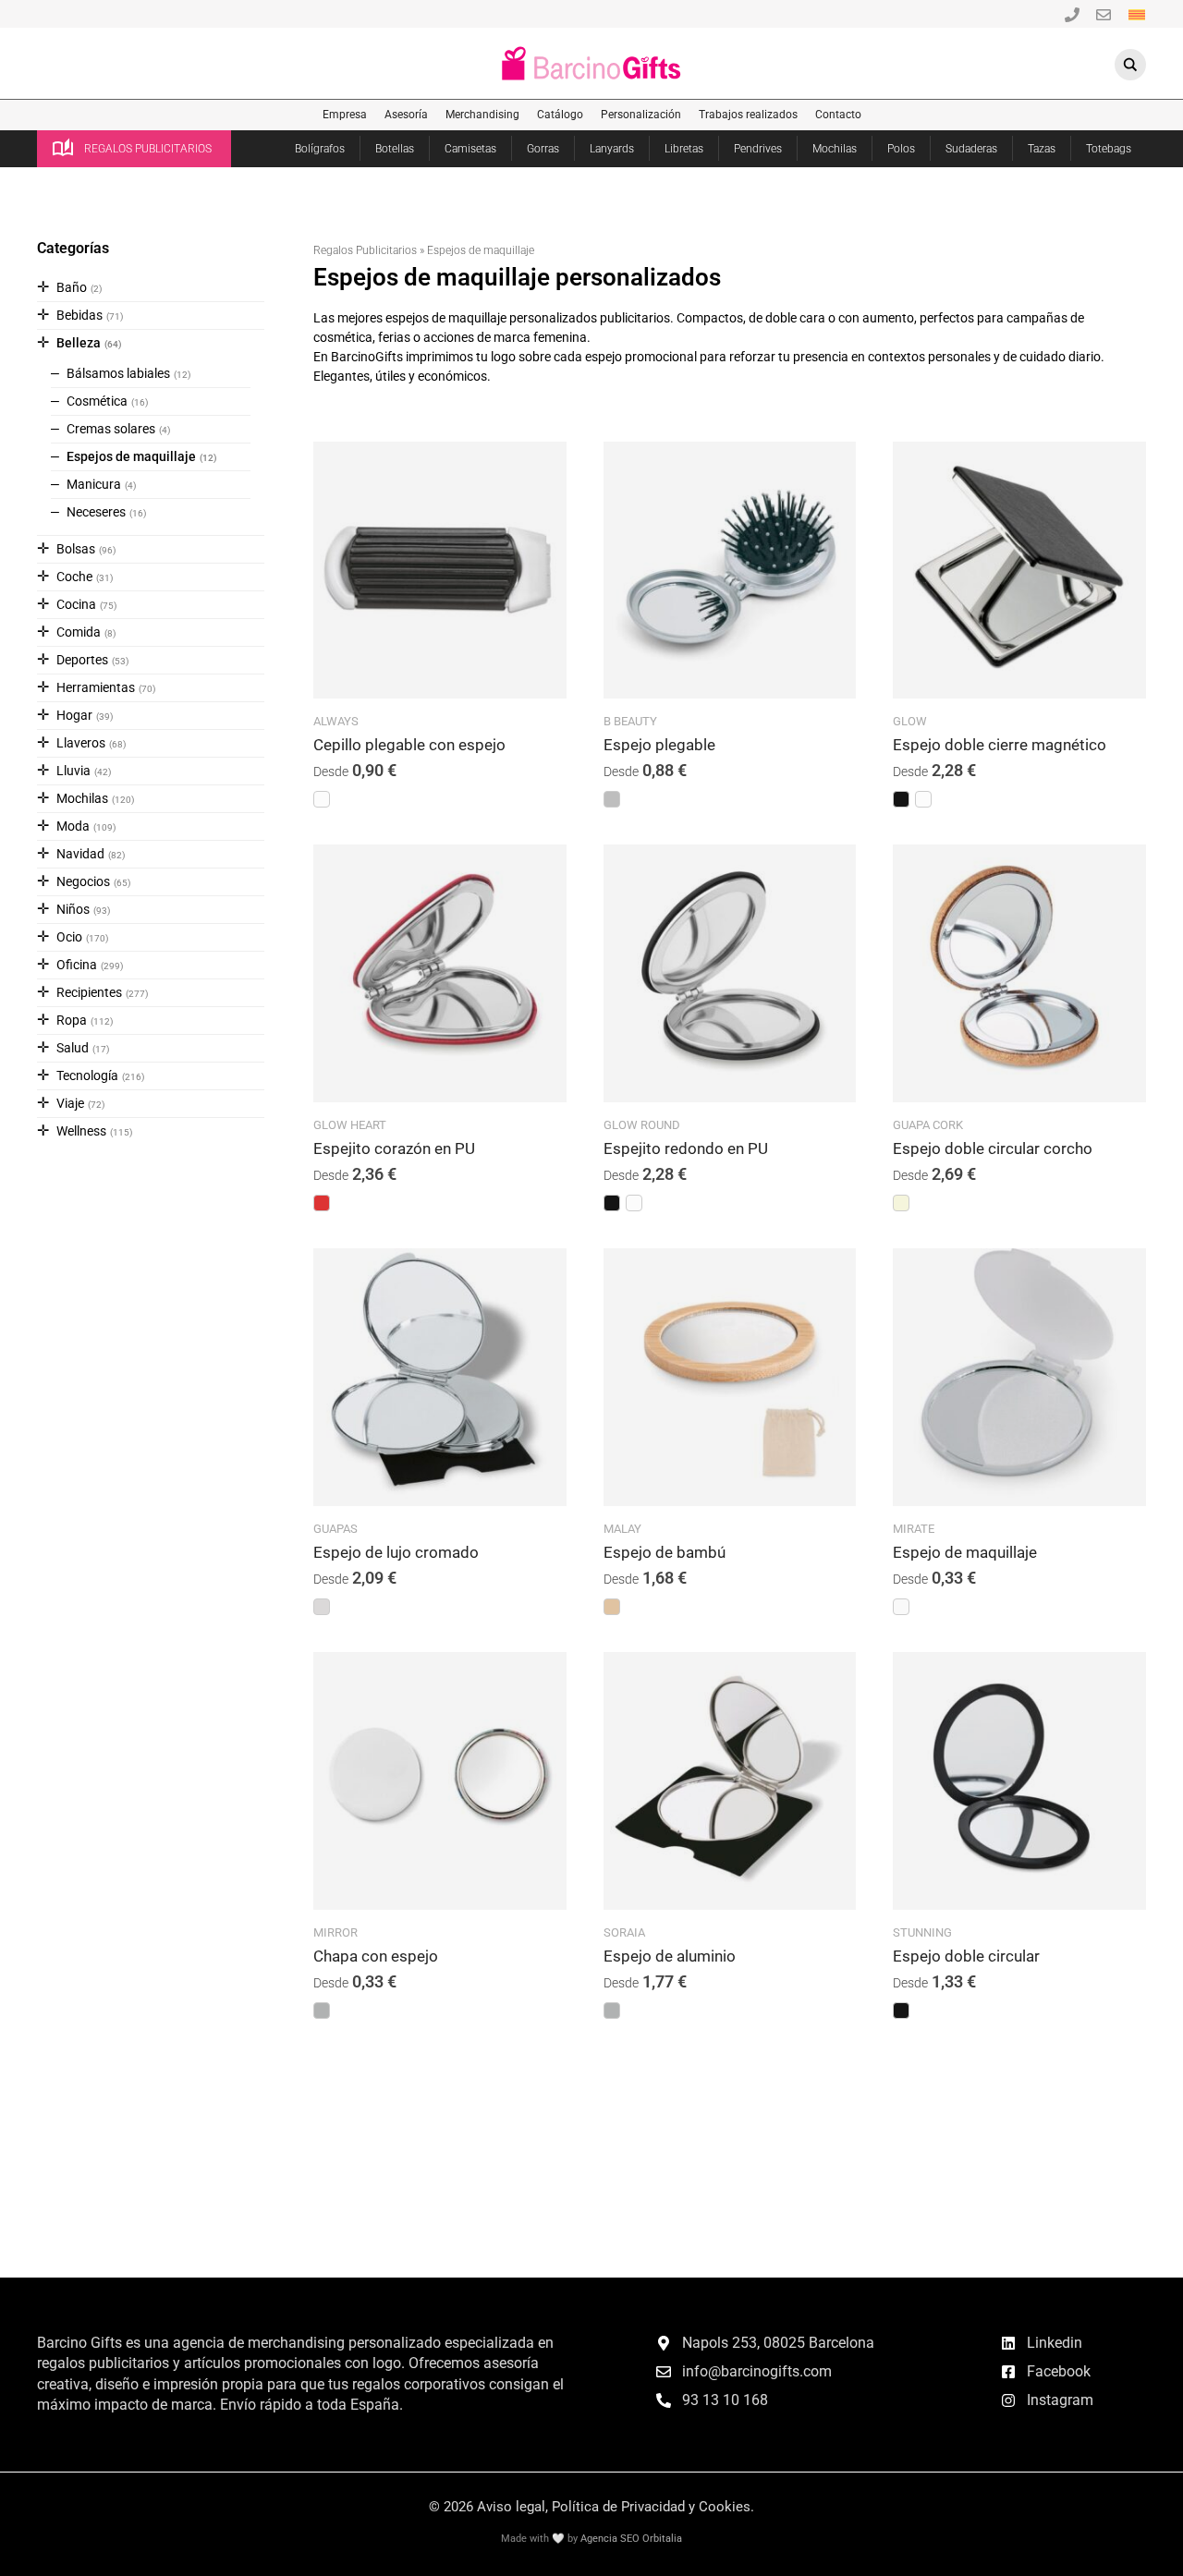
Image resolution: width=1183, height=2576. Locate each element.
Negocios (83, 881)
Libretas (684, 149)
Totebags (1109, 149)
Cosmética (97, 401)
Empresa (345, 115)
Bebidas (79, 315)
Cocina (76, 604)
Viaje (70, 1103)
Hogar (74, 715)
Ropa (72, 1020)
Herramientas (96, 687)
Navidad (80, 854)
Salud (73, 1048)
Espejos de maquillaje (131, 456)
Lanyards (612, 149)
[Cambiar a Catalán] (1137, 13)
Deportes (82, 660)
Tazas (1042, 149)
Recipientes (89, 992)
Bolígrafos (320, 149)
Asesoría (406, 115)
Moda (73, 826)
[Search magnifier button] (1130, 65)
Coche (74, 577)
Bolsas (76, 549)
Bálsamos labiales (118, 373)
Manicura (94, 484)
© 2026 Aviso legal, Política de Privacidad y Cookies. (591, 2507)
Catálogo (560, 115)
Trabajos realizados (748, 115)
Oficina (77, 965)
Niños (73, 909)
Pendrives (758, 149)
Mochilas (835, 149)
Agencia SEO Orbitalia (631, 2539)
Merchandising (482, 115)
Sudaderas (971, 149)
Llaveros (81, 743)
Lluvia (73, 771)
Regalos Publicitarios (365, 250)
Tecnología (87, 1075)
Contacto (838, 115)
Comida (79, 632)
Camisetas (470, 149)
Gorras (543, 149)
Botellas (395, 149)
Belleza (79, 343)
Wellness (81, 1131)
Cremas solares (111, 429)
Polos (901, 149)
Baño (72, 287)
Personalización (641, 115)
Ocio (69, 937)
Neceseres (96, 512)
